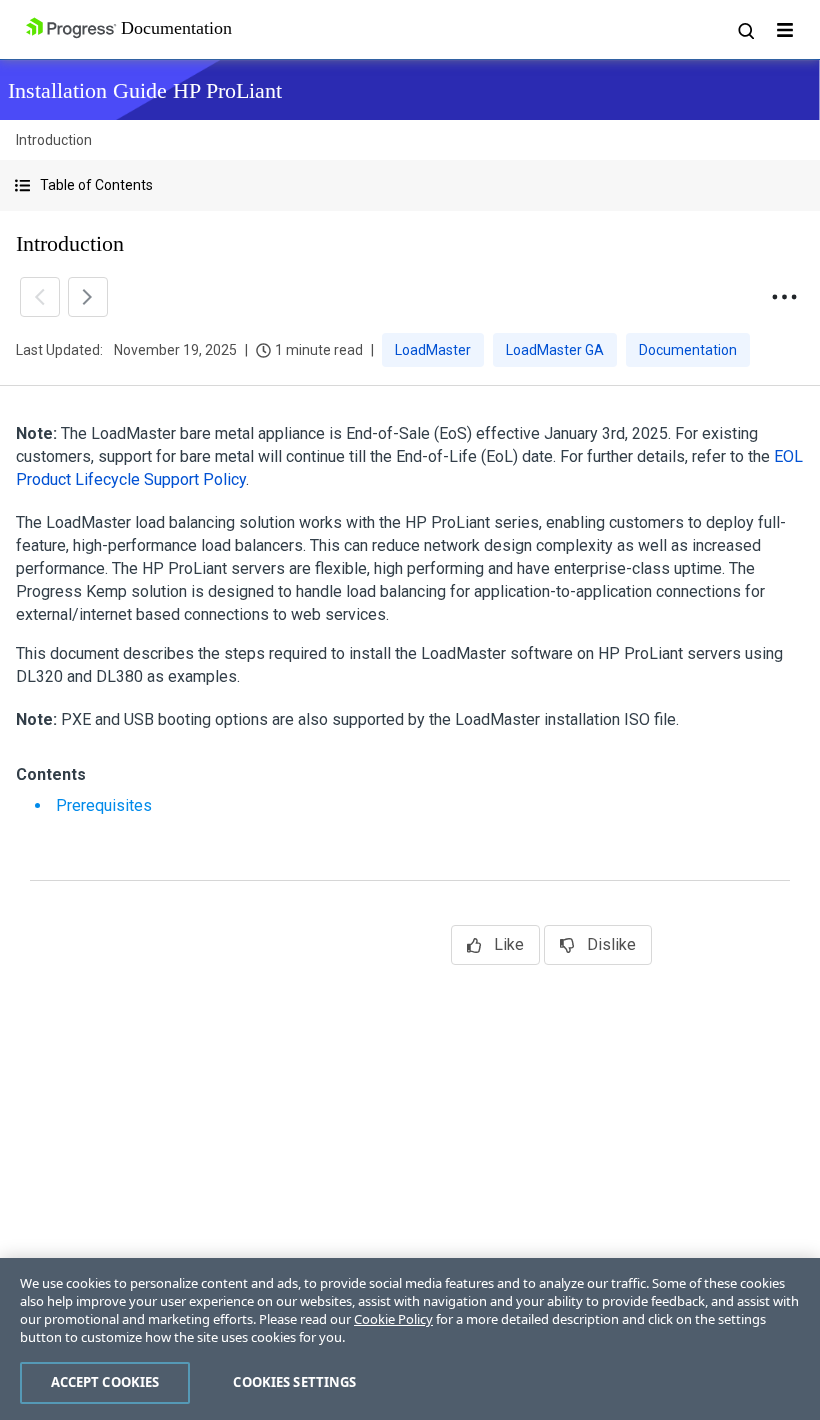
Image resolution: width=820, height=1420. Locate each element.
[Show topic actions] (784, 297)
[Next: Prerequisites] (88, 297)
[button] (410, 185)
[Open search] (745, 30)
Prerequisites (104, 805)
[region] (410, 1339)
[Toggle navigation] (785, 30)
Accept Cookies (105, 1382)
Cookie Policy (393, 1319)
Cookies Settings (294, 1382)
